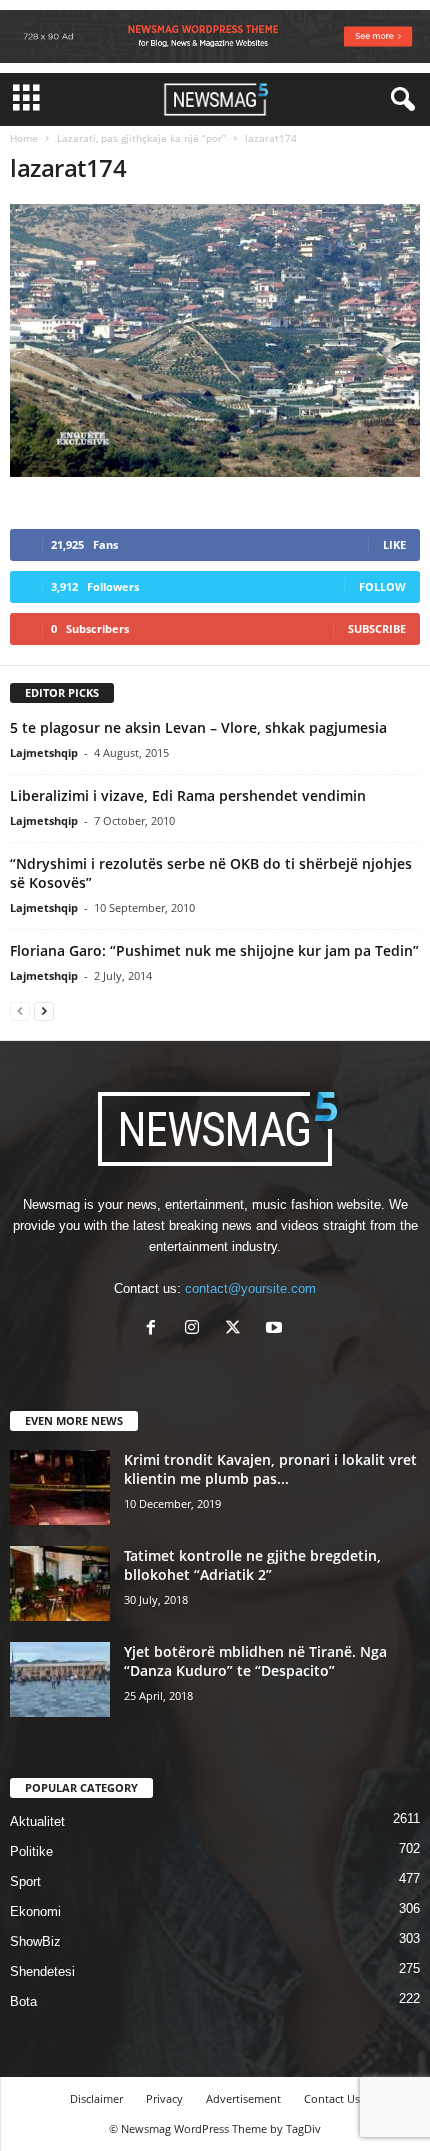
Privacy (164, 2098)
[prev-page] (20, 1010)
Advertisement (243, 2098)
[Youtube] (276, 1329)
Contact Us (332, 2098)
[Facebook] (155, 1329)
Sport (25, 1881)
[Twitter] (237, 1329)
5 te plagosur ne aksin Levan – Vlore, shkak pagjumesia (198, 727)
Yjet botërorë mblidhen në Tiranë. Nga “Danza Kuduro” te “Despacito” (255, 1661)
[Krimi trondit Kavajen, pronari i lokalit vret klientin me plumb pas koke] (60, 1487)
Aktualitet (37, 1821)
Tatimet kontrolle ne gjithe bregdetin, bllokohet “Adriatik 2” (252, 1565)
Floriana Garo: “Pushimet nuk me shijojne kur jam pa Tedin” (214, 950)
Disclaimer (96, 2098)
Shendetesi (42, 1971)
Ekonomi (35, 1911)
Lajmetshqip (44, 752)
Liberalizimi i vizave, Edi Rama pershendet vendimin (188, 795)
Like (394, 544)
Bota (23, 2001)
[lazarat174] (215, 340)
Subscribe (377, 628)
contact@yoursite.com (250, 1288)
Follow (382, 586)
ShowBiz (35, 1941)
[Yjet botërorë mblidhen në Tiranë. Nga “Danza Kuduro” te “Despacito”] (60, 1679)
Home (24, 138)
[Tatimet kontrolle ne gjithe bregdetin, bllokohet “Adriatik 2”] (60, 1583)
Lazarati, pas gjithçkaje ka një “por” (141, 138)
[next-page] (44, 1010)
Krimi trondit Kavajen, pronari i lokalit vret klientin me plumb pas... (270, 1469)
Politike (31, 1851)
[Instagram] (196, 1329)
